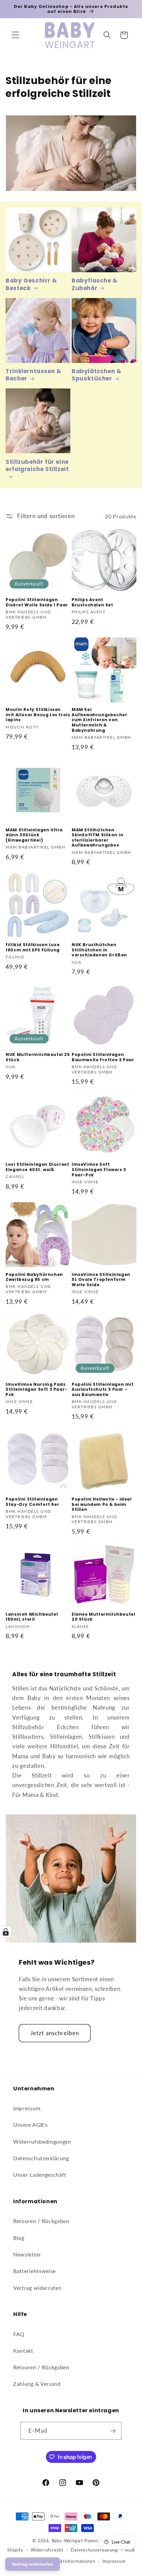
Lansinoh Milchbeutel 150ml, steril (32, 1617)
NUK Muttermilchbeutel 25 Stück (38, 1057)
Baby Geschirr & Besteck (31, 284)
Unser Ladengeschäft (40, 2175)
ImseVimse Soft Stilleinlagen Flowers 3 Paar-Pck (99, 1170)
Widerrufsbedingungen (42, 2141)
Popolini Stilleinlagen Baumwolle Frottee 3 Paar (103, 1057)
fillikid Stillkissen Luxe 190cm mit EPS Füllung (33, 947)
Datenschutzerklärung (41, 2158)
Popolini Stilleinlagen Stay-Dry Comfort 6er (32, 1502)
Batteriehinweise (35, 2271)
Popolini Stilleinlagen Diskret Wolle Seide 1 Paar (37, 602)
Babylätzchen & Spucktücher (96, 375)
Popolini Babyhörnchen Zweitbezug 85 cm (34, 1277)
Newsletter (27, 2254)
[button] (15, 35)
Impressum (27, 2108)
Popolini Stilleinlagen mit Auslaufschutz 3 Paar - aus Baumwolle (103, 1390)
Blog (19, 2238)
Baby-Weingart (68, 2541)
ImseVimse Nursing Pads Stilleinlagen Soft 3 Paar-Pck (36, 1390)
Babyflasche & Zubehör (95, 284)
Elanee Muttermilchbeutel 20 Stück (103, 1617)
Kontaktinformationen (71, 2561)
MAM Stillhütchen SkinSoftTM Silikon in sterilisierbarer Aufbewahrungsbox (98, 838)
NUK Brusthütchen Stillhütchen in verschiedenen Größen (99, 950)
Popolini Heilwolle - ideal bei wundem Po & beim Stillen (102, 1504)
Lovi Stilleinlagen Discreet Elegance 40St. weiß (37, 1167)
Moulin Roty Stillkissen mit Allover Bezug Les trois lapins (38, 715)
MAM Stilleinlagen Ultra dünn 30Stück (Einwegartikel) (34, 835)
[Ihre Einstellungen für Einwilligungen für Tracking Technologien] (6, 1932)
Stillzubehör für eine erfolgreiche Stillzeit (37, 466)
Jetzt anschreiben (55, 2033)
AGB (130, 2550)
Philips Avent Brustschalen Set (92, 602)
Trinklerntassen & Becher (33, 375)
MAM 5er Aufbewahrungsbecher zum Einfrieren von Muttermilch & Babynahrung (99, 720)
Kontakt (23, 2351)
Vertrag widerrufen (37, 2288)
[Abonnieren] (113, 2431)
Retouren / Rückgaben (41, 2221)
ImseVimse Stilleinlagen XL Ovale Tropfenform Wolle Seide (101, 1280)
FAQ (19, 2334)
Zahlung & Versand (37, 2384)
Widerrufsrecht (47, 2550)
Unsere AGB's (30, 2125)
